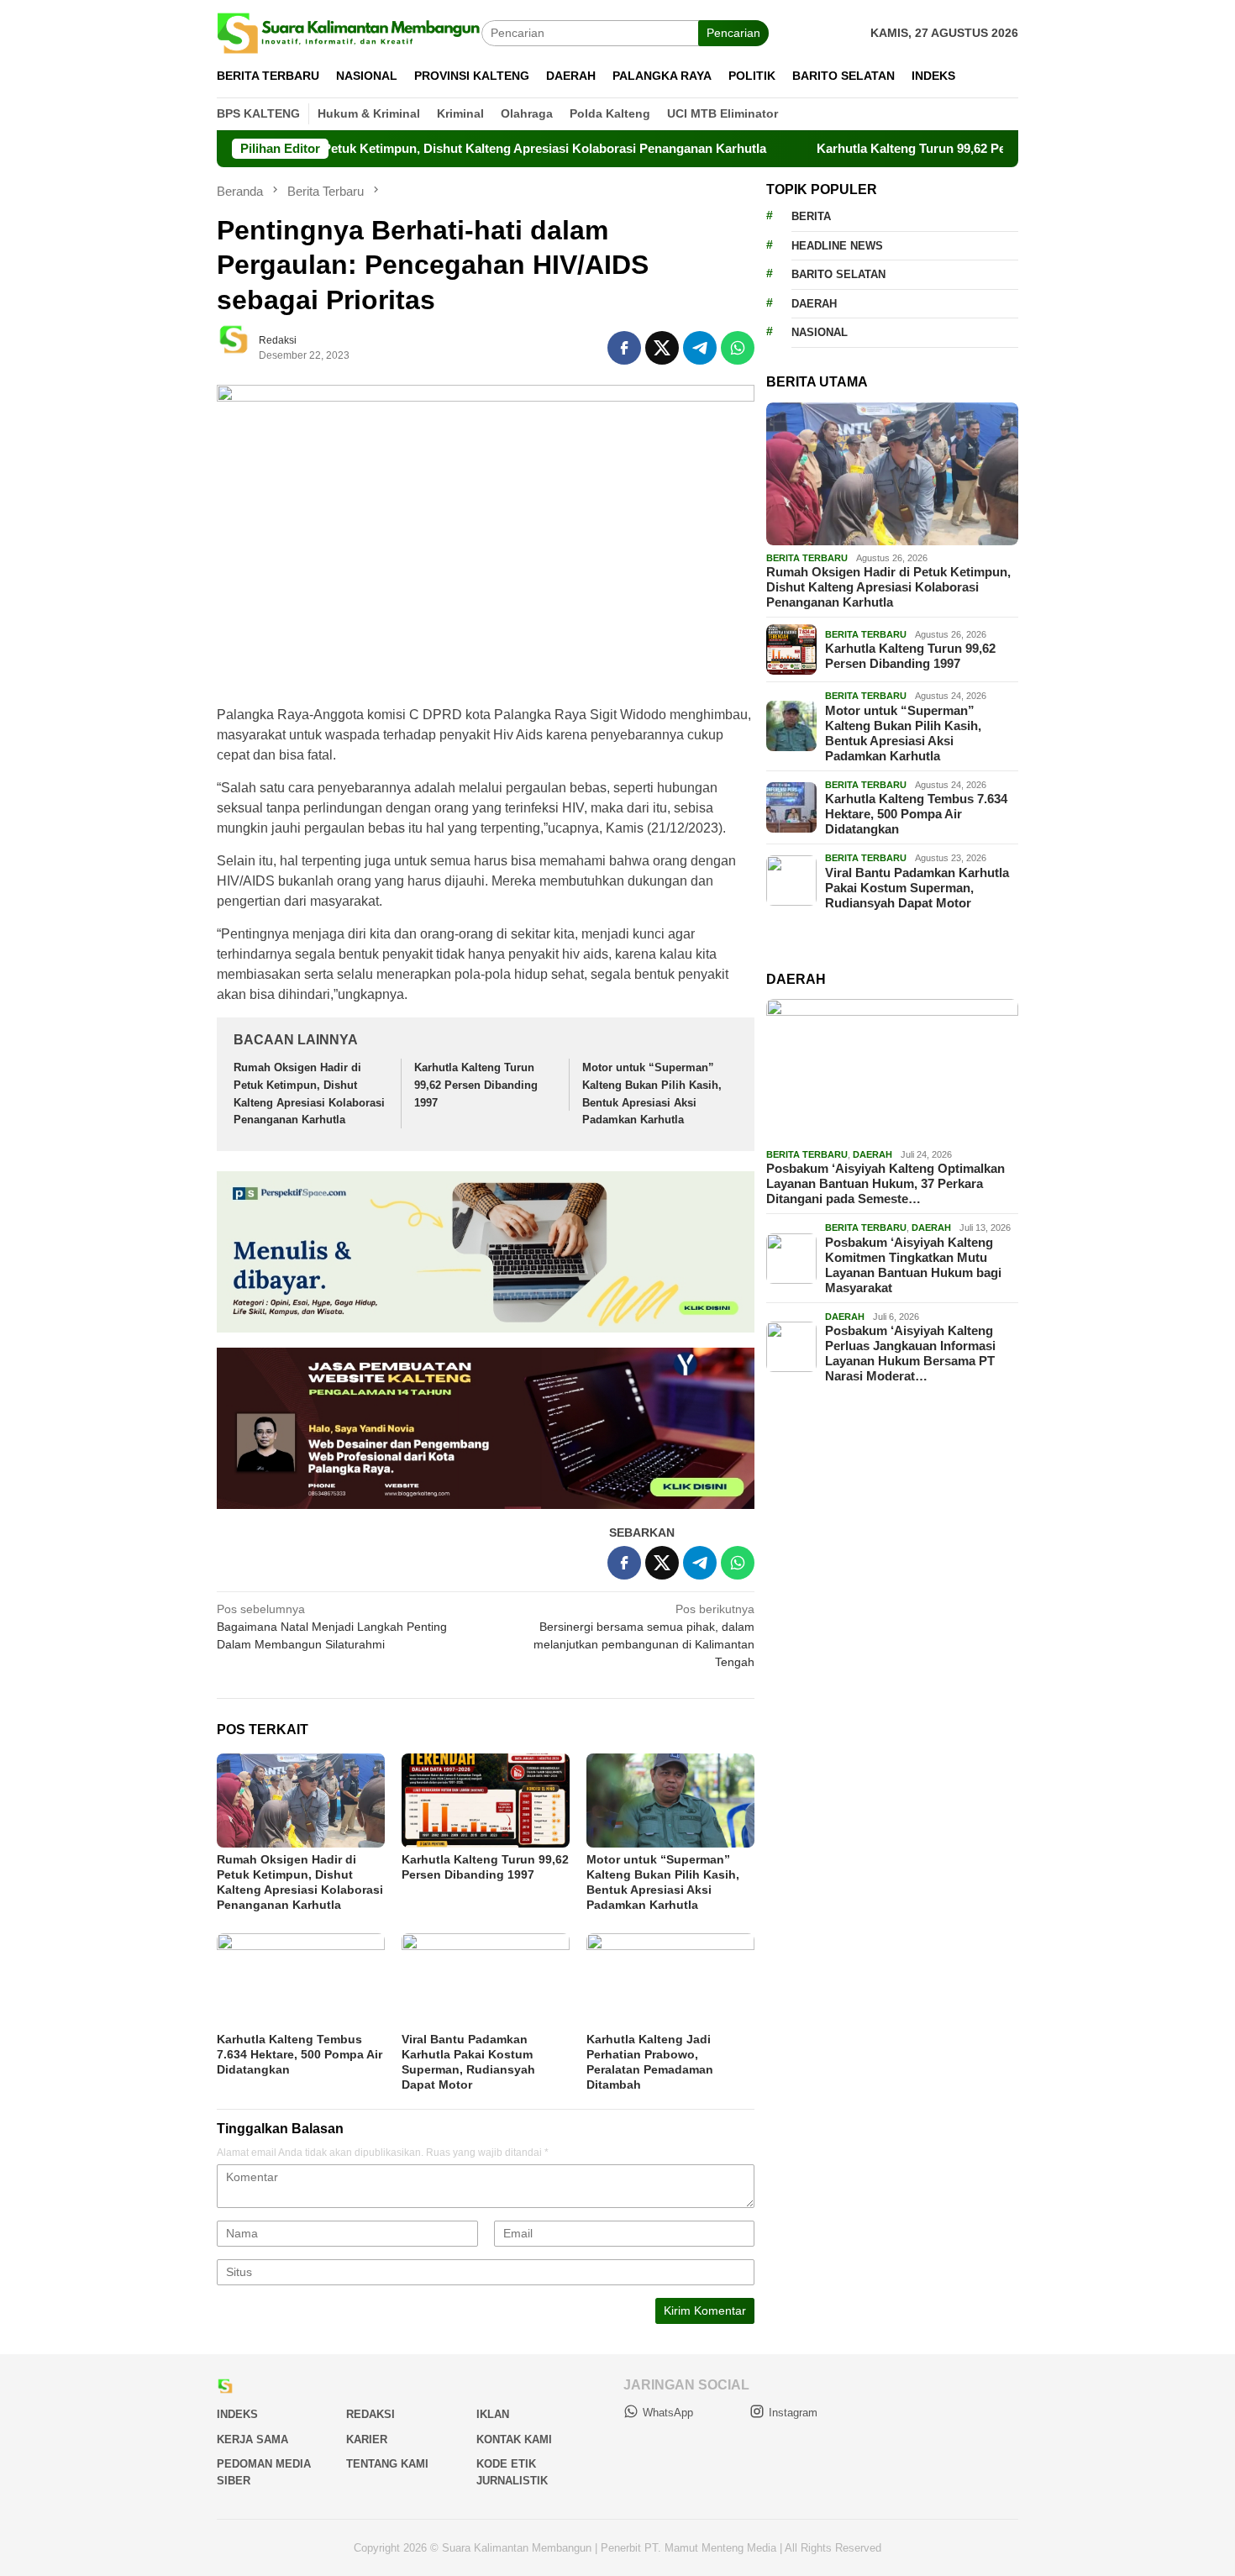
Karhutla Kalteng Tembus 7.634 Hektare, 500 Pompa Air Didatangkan (300, 2054)
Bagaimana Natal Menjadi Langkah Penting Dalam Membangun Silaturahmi (332, 1627)
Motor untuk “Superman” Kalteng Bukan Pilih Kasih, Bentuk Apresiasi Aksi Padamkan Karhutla (903, 733)
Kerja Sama (252, 2439)
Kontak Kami (514, 2439)
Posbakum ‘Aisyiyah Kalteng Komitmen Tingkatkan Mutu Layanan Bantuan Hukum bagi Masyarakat (913, 1265)
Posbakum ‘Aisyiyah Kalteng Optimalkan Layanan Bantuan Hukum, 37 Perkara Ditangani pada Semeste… (886, 1183)
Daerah (814, 304)
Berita (811, 216)
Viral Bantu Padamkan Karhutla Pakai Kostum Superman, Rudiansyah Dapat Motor (917, 888)
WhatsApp (668, 2413)
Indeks (237, 2414)
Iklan (493, 2414)
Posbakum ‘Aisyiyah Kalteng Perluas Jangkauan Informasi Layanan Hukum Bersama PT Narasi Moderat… (910, 1353)
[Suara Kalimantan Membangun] (349, 32)
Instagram (793, 2413)
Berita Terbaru (807, 558)
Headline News (837, 246)
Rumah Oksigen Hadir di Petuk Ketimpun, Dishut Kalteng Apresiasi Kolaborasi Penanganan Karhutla (390, 148)
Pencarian (733, 33)
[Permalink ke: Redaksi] (242, 346)
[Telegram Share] (700, 348)
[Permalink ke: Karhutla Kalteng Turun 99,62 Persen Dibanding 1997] (486, 1801)
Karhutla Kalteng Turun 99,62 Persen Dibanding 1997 (891, 148)
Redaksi (370, 2414)
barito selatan (838, 274)
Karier (367, 2439)
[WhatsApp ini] (738, 348)
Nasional (820, 332)
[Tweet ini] (662, 348)
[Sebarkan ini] (624, 348)
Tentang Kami (387, 2464)
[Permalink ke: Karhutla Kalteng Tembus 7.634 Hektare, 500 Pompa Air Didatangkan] (301, 1980)
